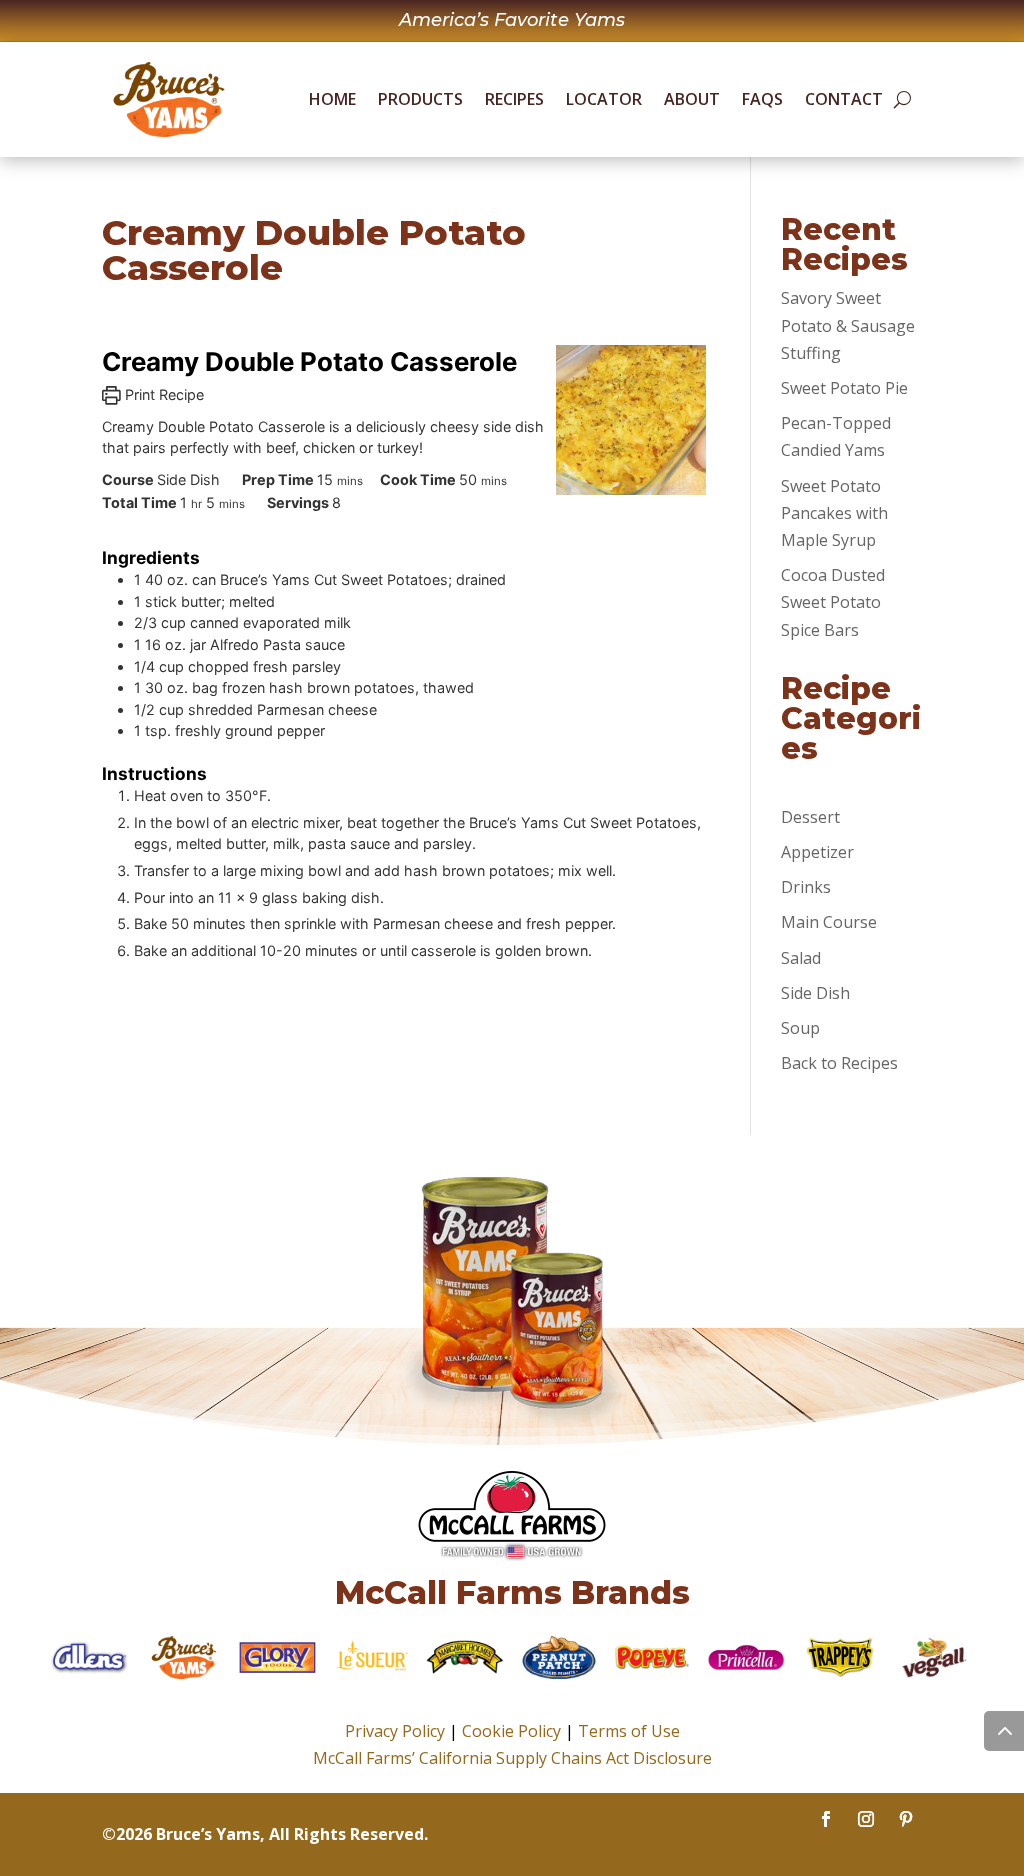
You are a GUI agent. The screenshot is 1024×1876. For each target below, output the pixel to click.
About (692, 99)
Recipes (514, 99)
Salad (801, 958)
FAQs (762, 99)
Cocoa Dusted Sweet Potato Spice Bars (833, 602)
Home (332, 99)
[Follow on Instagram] (866, 1819)
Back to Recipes (839, 1063)
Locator (604, 99)
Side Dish (815, 993)
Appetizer (817, 852)
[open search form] (902, 100)
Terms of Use (629, 1731)
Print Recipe (162, 394)
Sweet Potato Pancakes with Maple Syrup (834, 513)
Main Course (829, 922)
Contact (844, 99)
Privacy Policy (395, 1731)
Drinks (806, 887)
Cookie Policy (511, 1731)
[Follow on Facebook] (826, 1819)
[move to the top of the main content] (1004, 1731)
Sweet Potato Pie (844, 388)
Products (420, 99)
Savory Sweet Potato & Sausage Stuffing (848, 325)
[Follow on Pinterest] (906, 1819)
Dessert (810, 817)
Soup (800, 1028)
